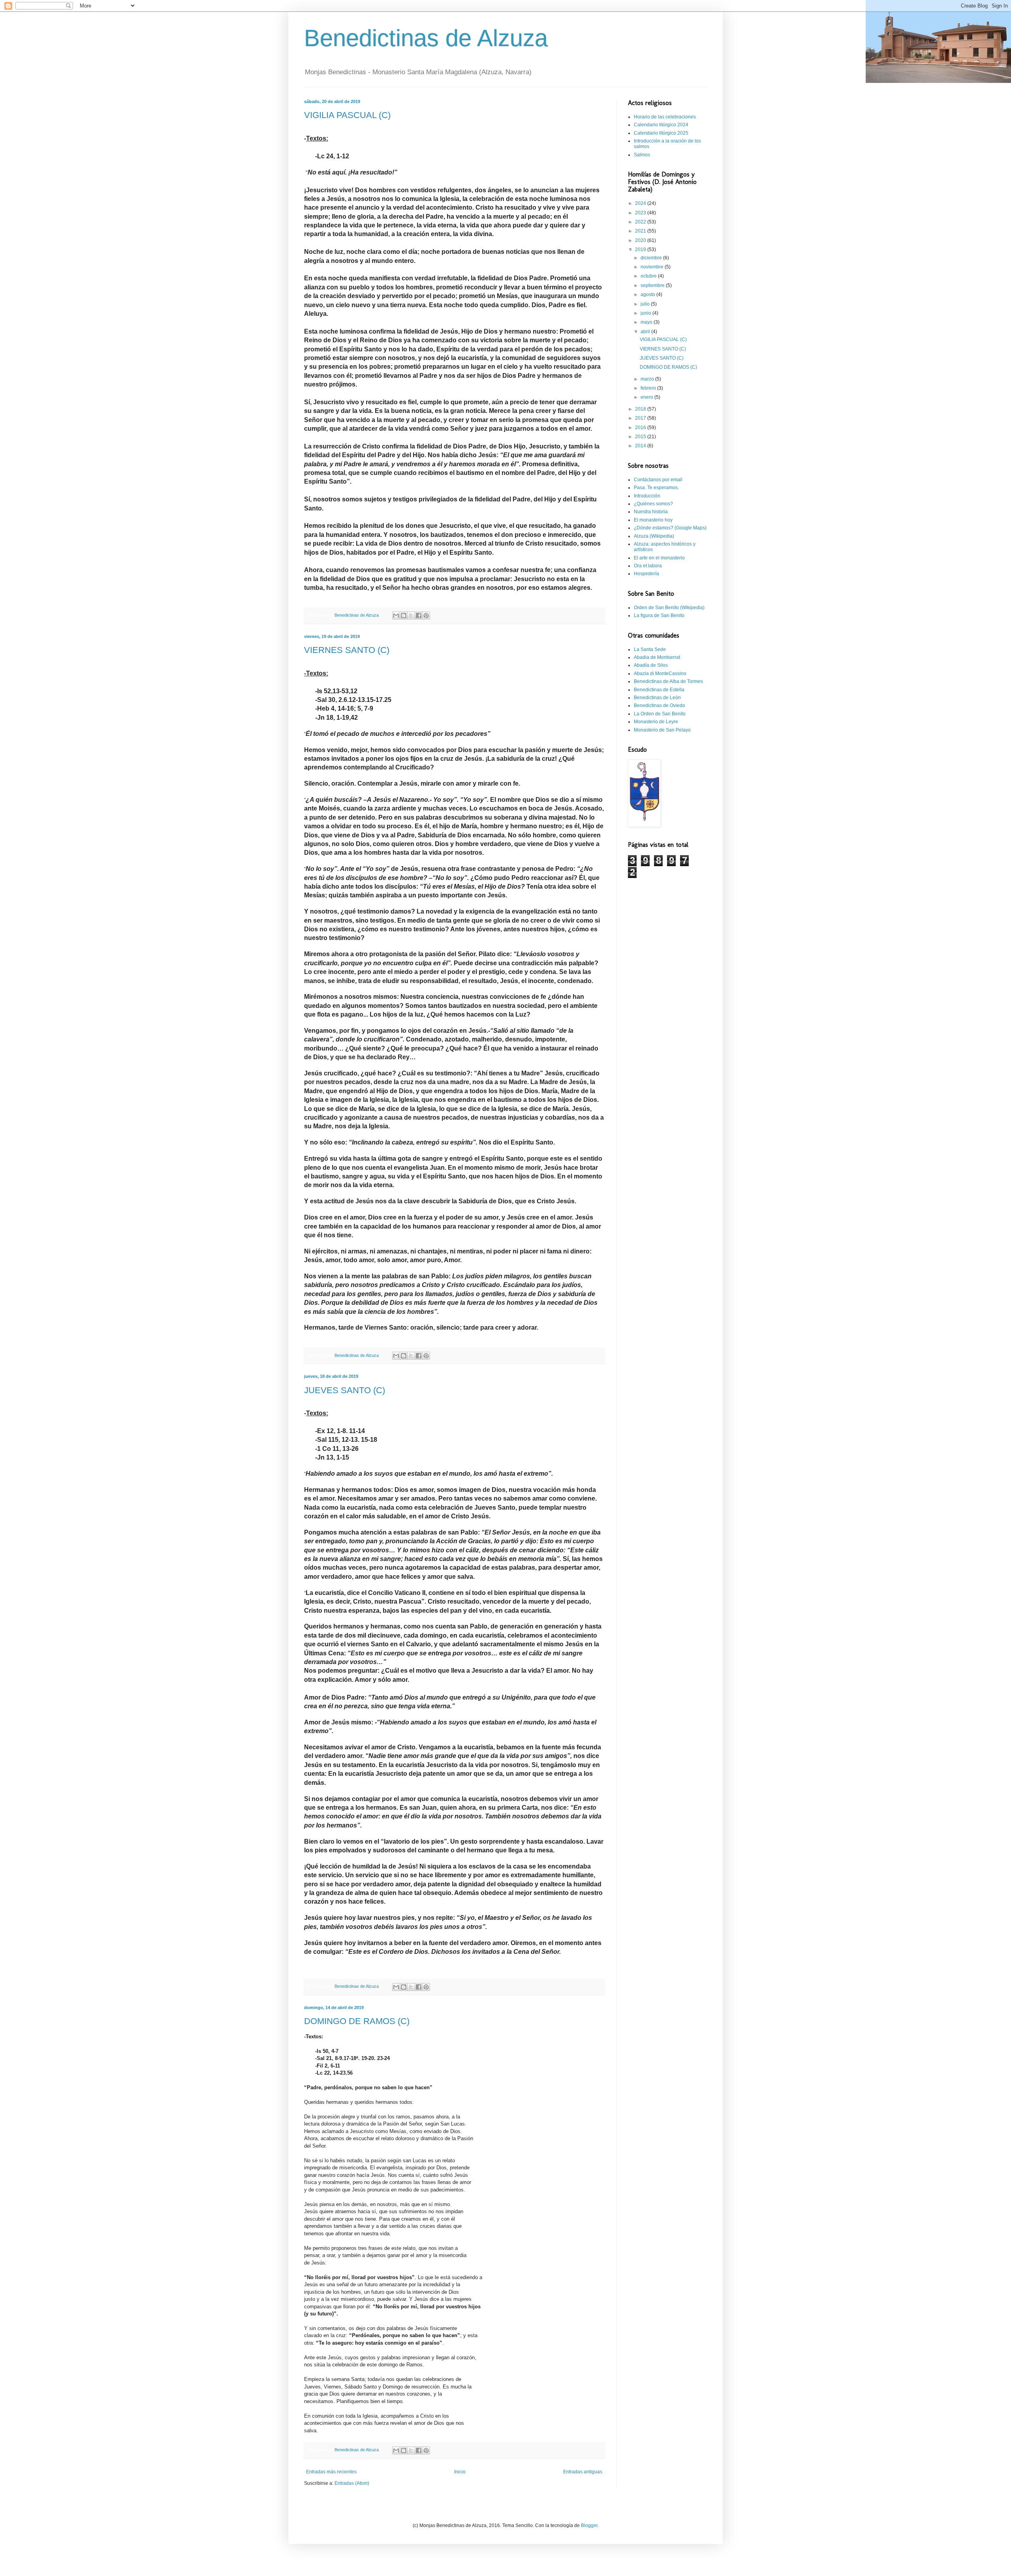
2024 (641, 203)
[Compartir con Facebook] (419, 615)
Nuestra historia (651, 512)
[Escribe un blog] (404, 615)
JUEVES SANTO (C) (345, 1390)
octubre (649, 276)
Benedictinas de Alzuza (426, 38)
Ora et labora (648, 566)
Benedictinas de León (657, 698)
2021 (641, 231)
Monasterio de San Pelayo (662, 730)
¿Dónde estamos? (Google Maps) (670, 528)
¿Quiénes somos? (653, 504)
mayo (647, 322)
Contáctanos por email (658, 480)
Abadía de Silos (651, 665)
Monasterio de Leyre (656, 722)
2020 (641, 240)
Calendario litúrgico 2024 (661, 125)
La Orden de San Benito (660, 714)
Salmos (642, 155)
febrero (649, 388)
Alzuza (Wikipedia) (654, 536)
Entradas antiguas (583, 2472)
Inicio (460, 2472)
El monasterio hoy (653, 520)
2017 (641, 418)
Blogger (589, 2525)
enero (647, 397)
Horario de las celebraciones (665, 117)
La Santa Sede (650, 649)
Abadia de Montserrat (657, 657)
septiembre (653, 285)
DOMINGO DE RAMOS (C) (357, 2021)
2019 (641, 250)
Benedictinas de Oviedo (660, 705)
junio (646, 313)
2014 (641, 446)
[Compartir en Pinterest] (426, 615)
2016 (641, 428)
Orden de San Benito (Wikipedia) (669, 608)
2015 (641, 437)
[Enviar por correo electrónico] (396, 615)
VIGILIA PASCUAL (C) (347, 115)
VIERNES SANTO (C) (347, 650)
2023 (641, 213)
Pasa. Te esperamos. (656, 488)
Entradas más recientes (331, 2472)
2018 (641, 409)
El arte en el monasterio (659, 558)
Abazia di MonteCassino (660, 674)
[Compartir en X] (411, 615)
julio (646, 304)
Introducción (647, 496)
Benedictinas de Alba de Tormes (668, 681)
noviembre (653, 267)
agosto (648, 295)
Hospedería (646, 574)
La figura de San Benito (659, 615)
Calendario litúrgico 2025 (661, 133)
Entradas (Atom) (352, 2483)
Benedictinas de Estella (659, 690)
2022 (641, 222)
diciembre (652, 258)
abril (646, 332)
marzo (648, 379)
